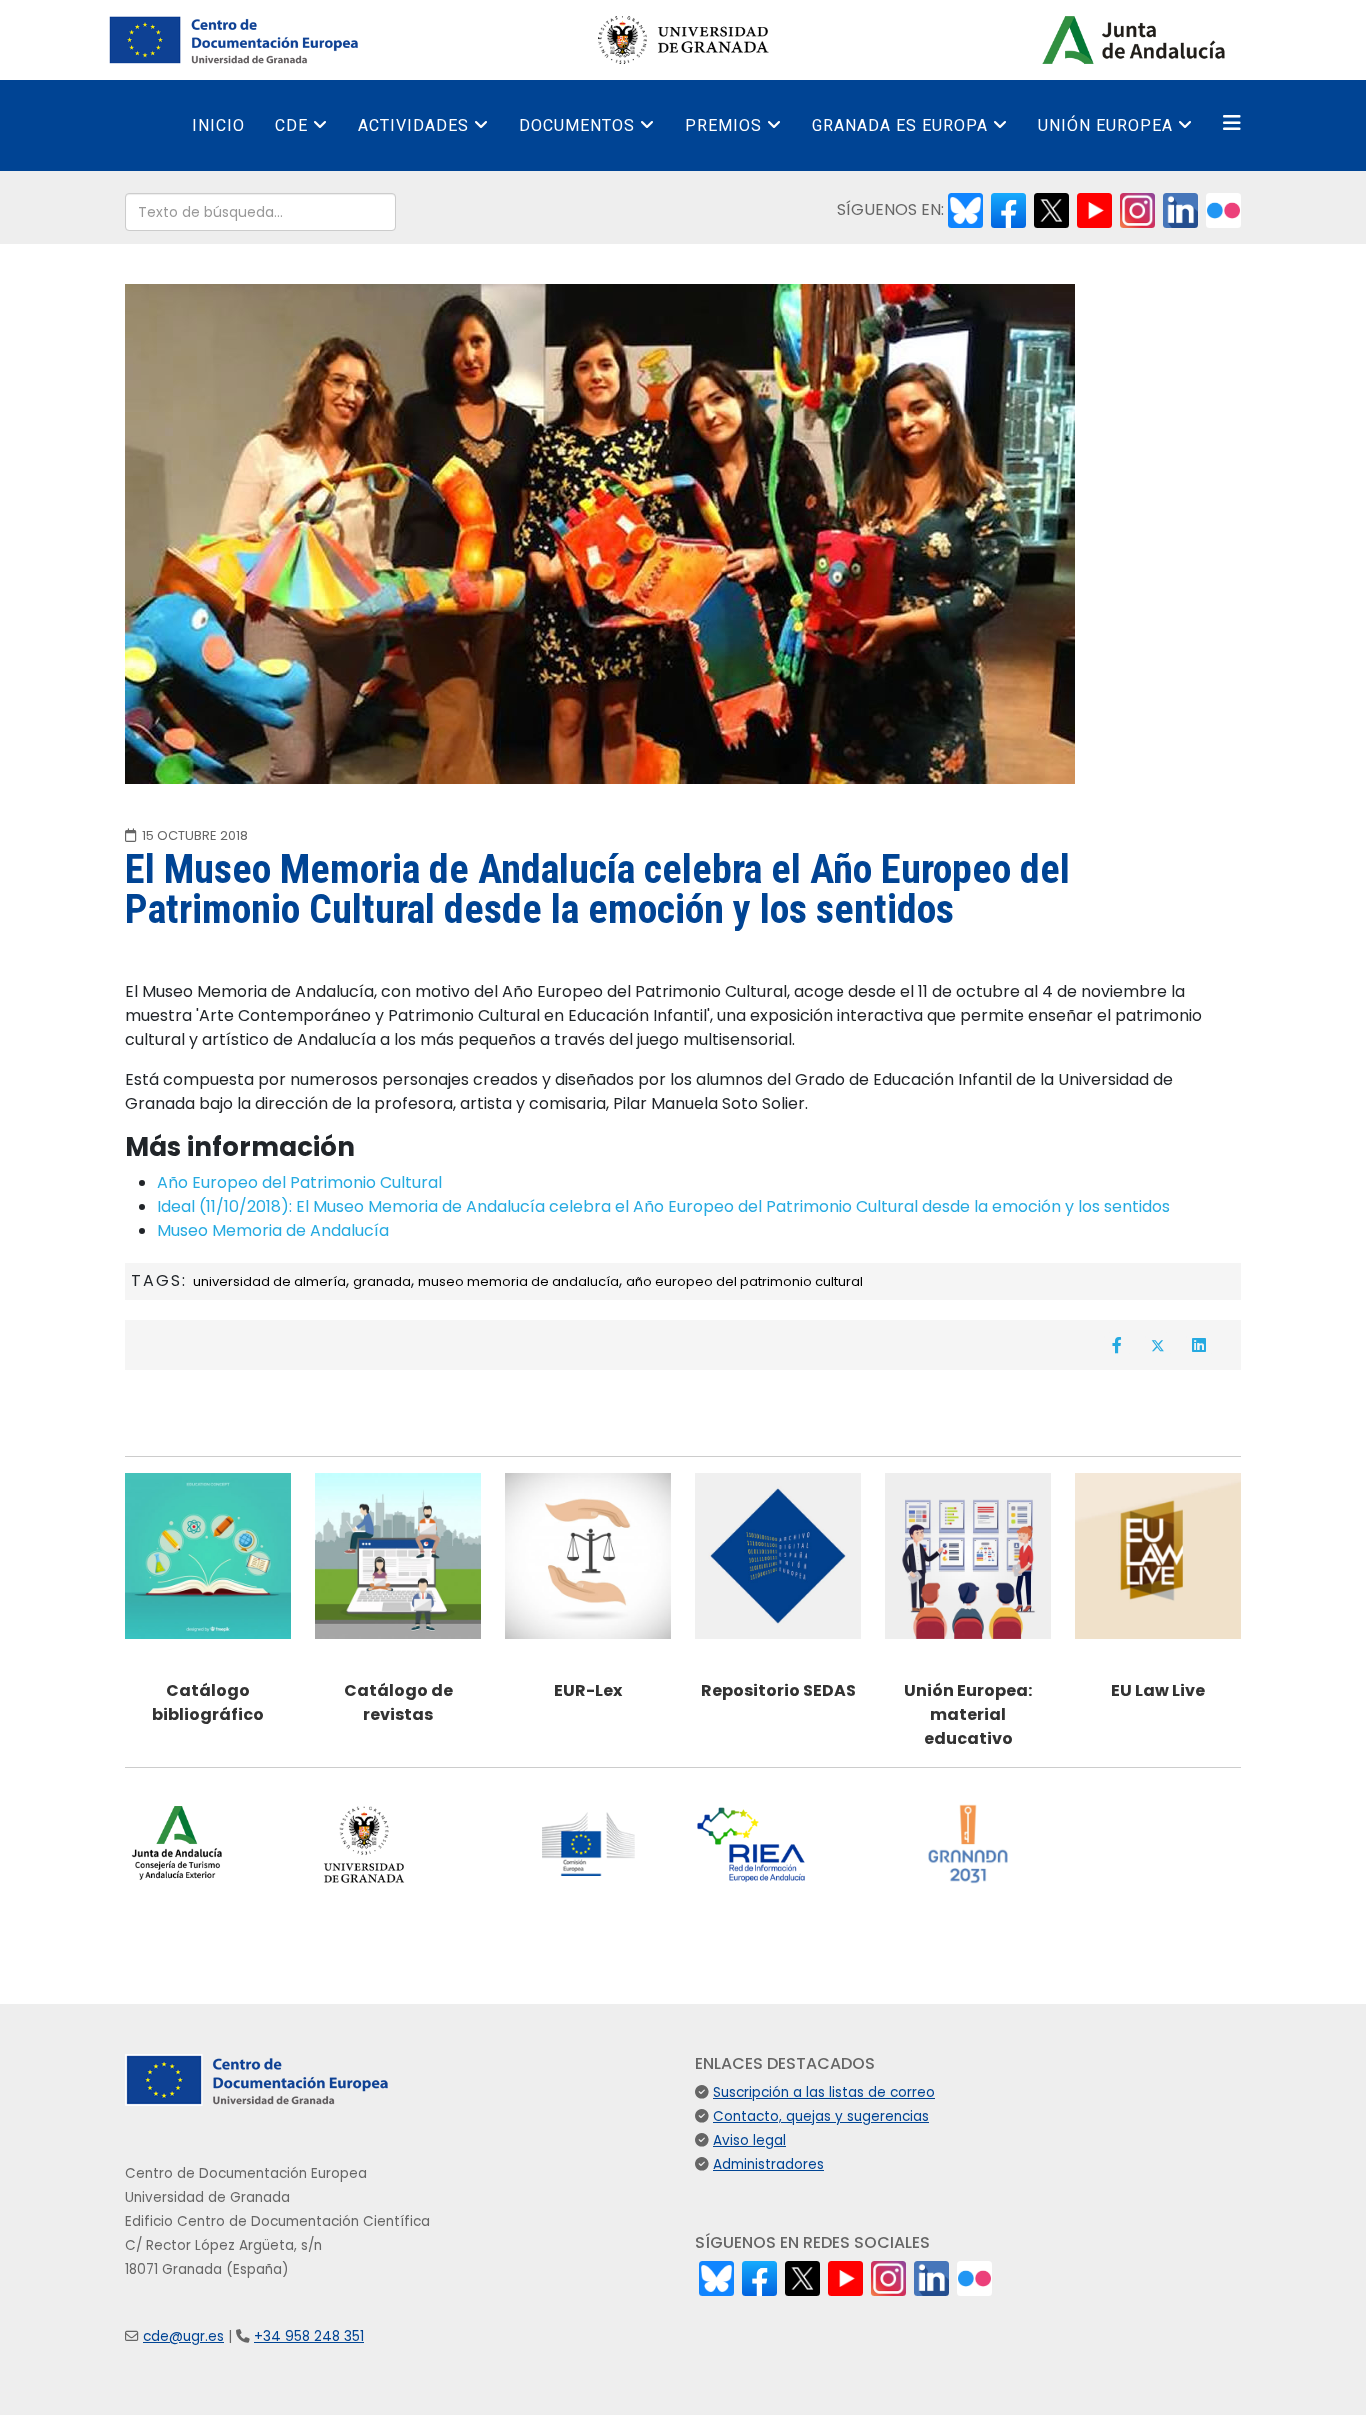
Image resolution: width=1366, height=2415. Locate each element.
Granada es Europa (900, 125)
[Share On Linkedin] (1199, 1345)
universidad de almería (269, 1281)
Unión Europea (1105, 125)
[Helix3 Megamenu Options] (1232, 123)
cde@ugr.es (183, 2336)
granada (382, 1281)
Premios (723, 125)
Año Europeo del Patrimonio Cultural (299, 1182)
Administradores (768, 2164)
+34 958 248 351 (309, 2336)
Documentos (577, 125)
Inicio (218, 125)
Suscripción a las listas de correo (824, 2092)
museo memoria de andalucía (518, 1281)
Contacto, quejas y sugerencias (821, 2116)
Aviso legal (749, 2140)
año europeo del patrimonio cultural (744, 1281)
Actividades (413, 125)
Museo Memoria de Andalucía (273, 1230)
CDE (291, 125)
